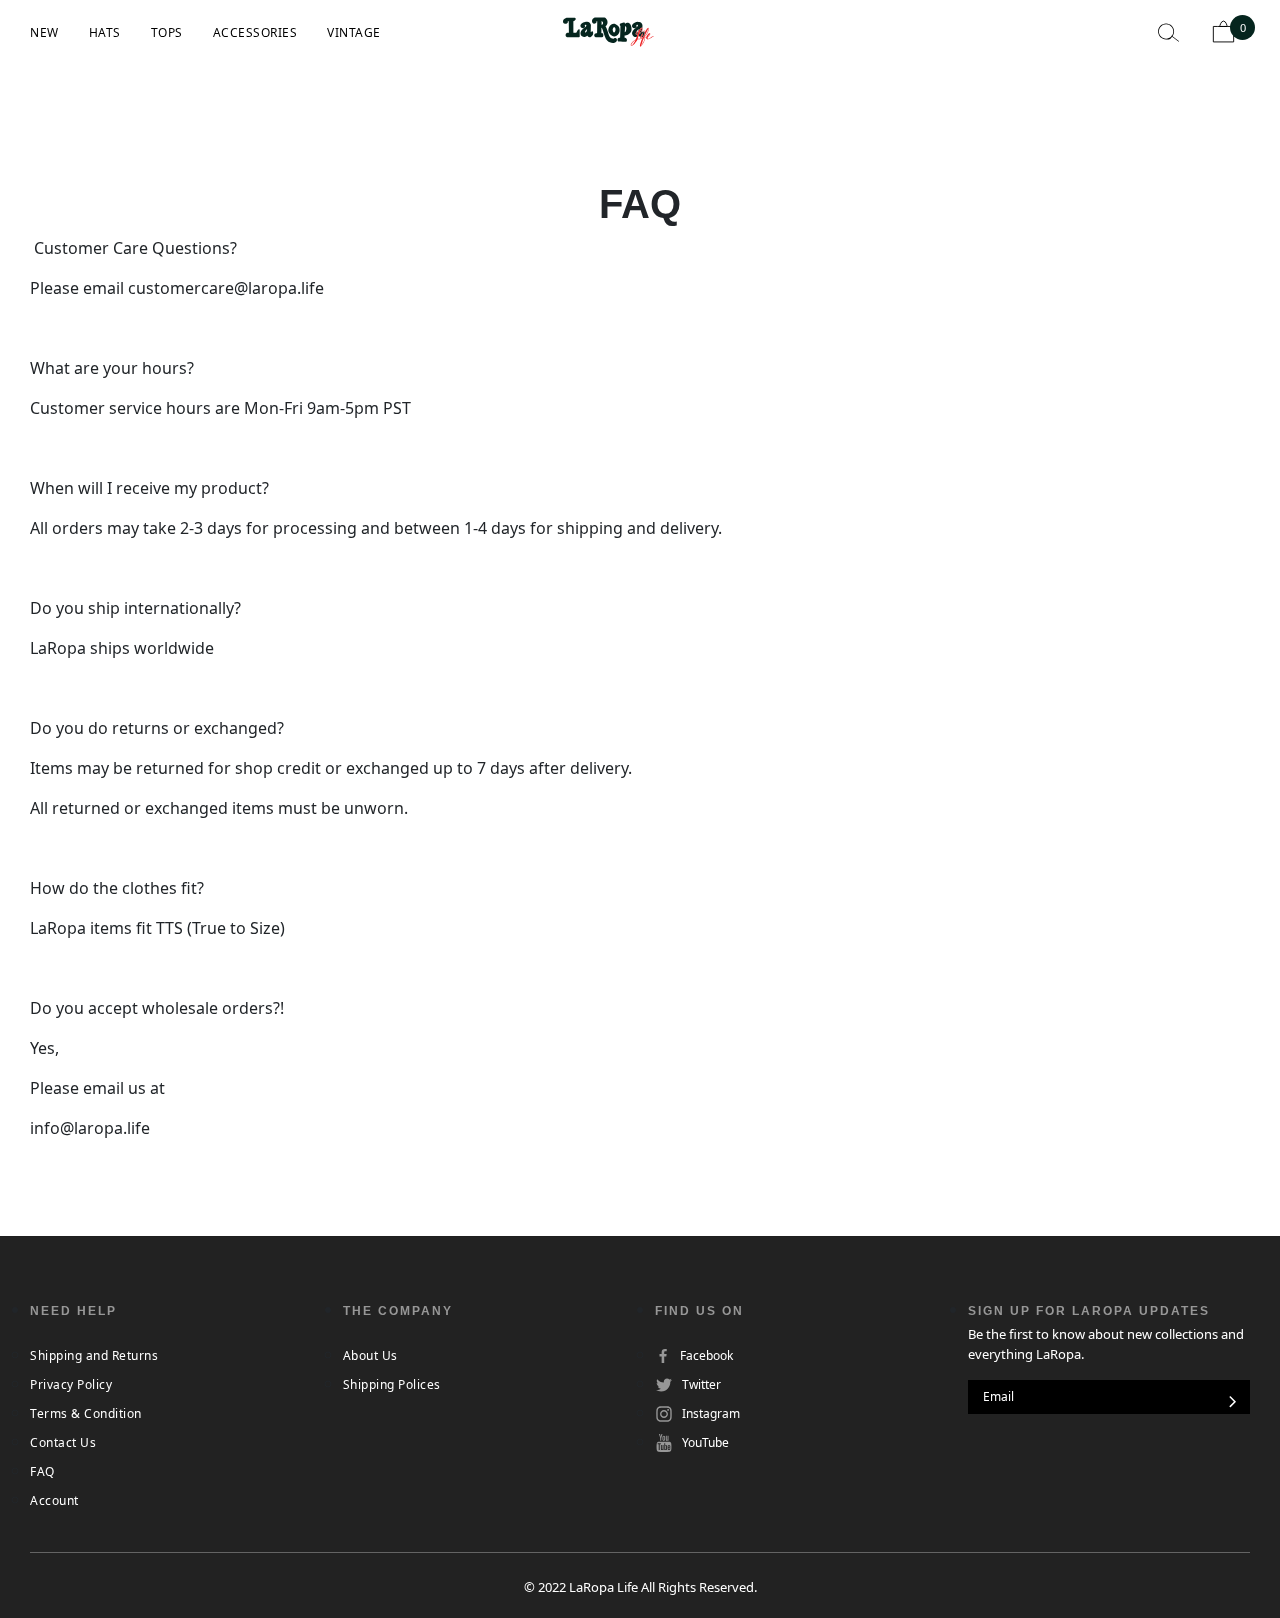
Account (54, 1500)
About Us (370, 1355)
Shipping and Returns (94, 1355)
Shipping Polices (392, 1384)
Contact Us (63, 1442)
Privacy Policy (71, 1384)
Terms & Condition (86, 1413)
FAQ (42, 1471)
